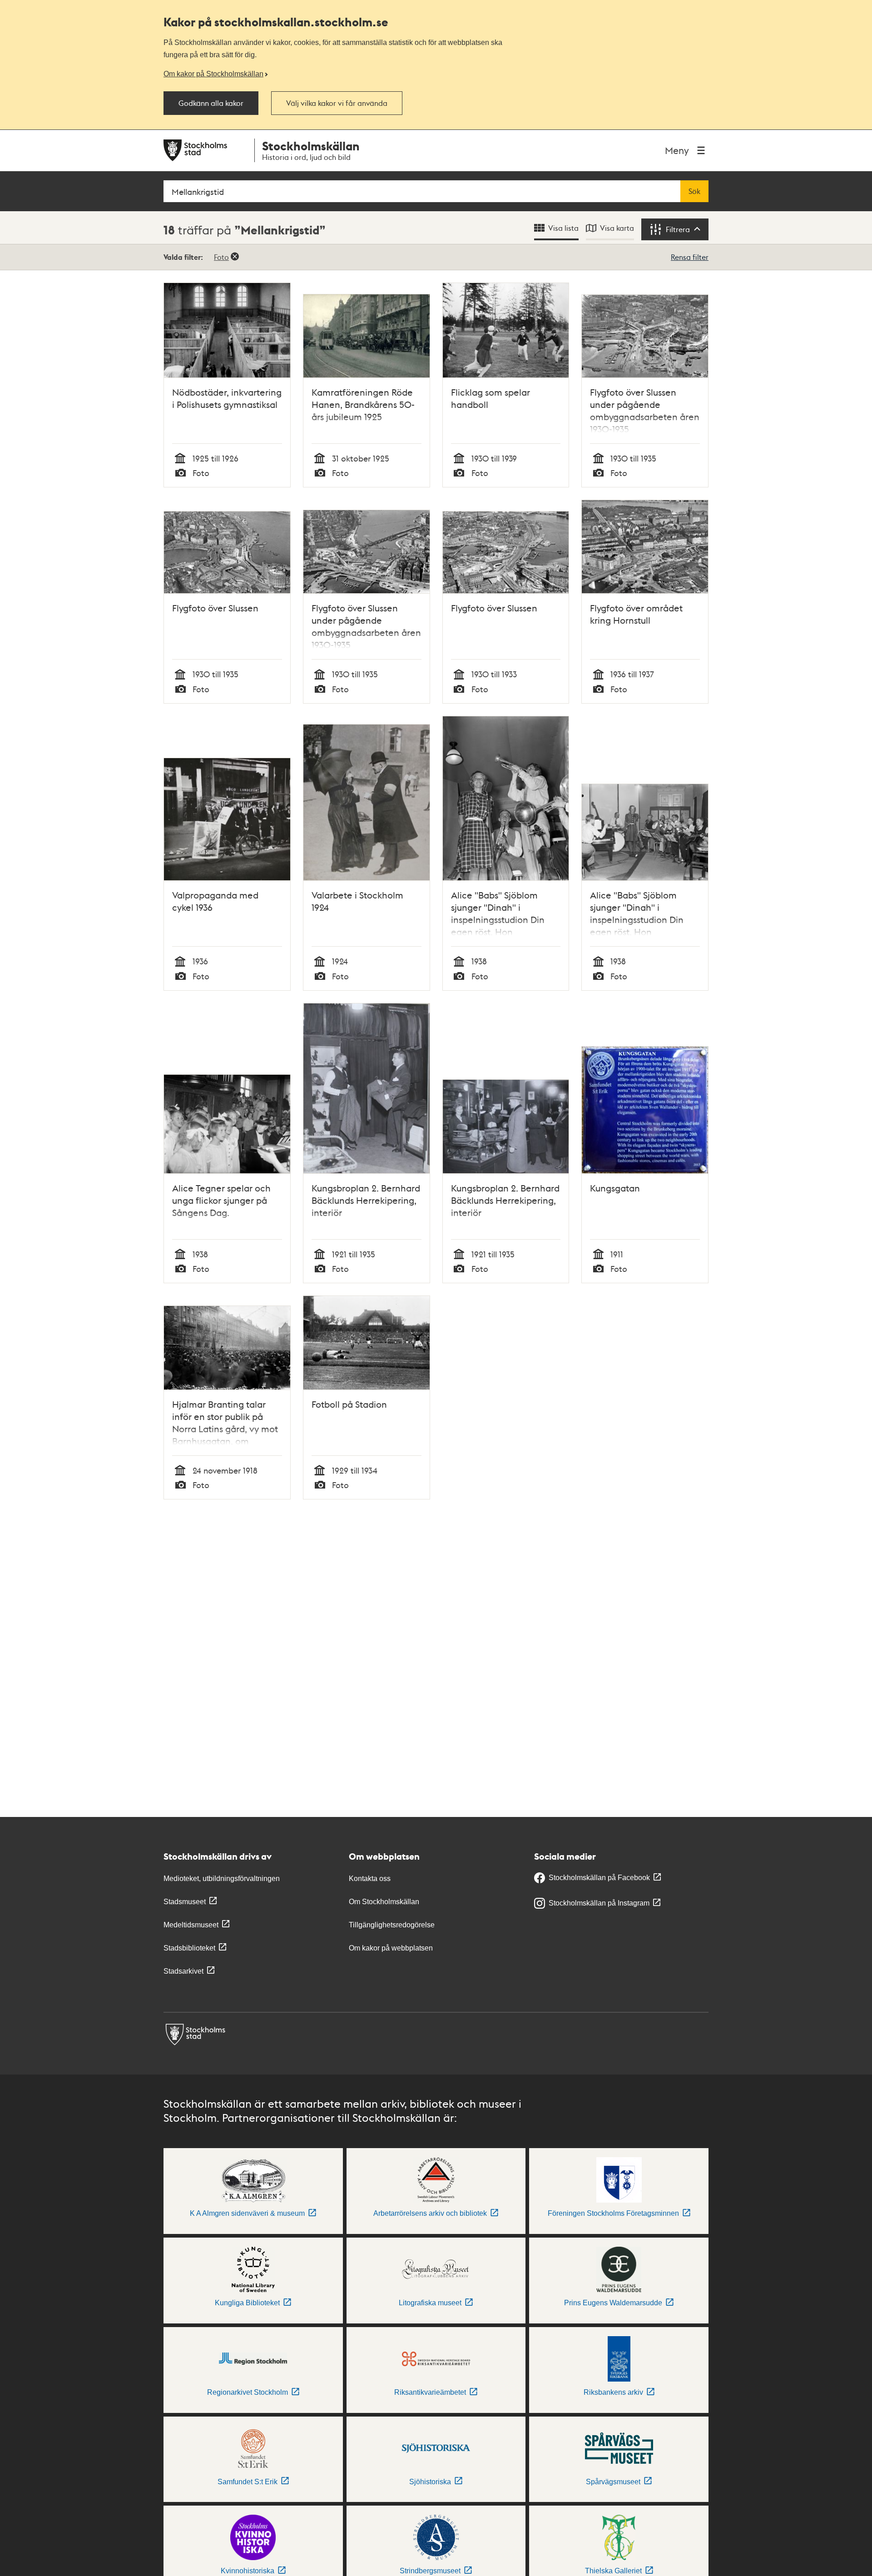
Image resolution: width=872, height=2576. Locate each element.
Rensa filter (690, 257)
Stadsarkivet (183, 1971)
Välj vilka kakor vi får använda (337, 103)
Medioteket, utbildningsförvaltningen (222, 1879)
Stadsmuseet (185, 1902)
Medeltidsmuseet (191, 1925)
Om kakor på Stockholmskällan (213, 74)
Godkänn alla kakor (211, 103)
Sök (694, 191)
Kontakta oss (370, 1879)
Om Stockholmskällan (384, 1902)
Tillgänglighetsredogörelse (392, 1925)
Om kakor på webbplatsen (391, 1948)
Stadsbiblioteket (189, 1948)
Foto (221, 257)
